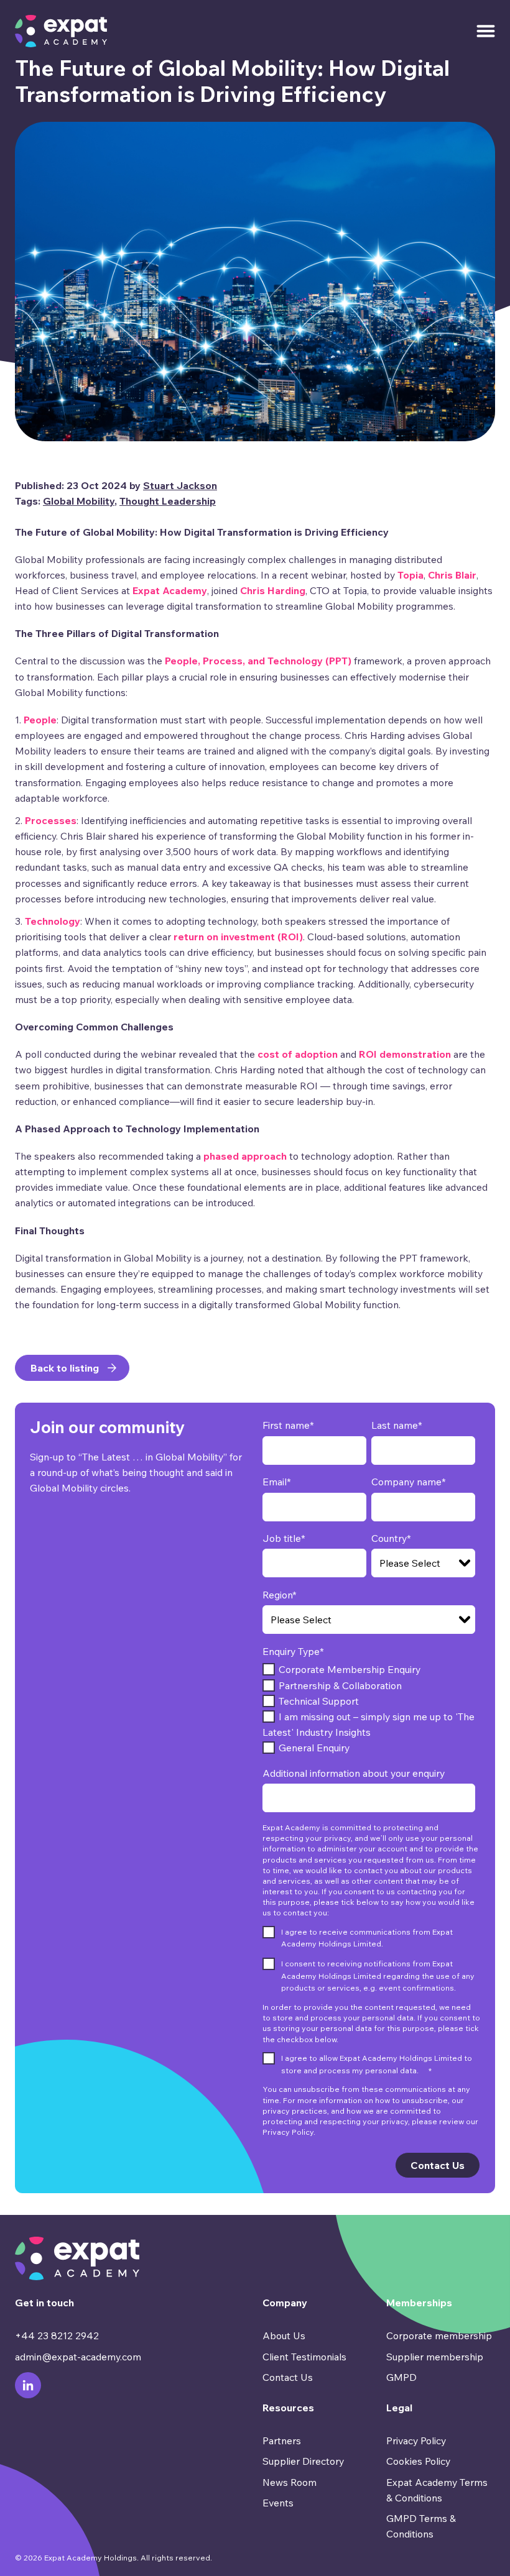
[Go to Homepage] (61, 31)
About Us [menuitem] (284, 2335)
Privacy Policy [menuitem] (416, 2441)
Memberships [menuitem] (419, 2303)
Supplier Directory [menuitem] (303, 2461)
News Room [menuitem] (290, 2482)
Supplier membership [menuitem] (435, 2357)
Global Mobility (79, 501)
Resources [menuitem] (288, 2408)
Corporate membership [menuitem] (439, 2335)
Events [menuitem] (278, 2503)
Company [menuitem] (285, 2303)
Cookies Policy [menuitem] (418, 2461)
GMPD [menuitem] (401, 2377)
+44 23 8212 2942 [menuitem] (57, 2335)
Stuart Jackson (180, 485)
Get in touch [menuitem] (44, 2303)
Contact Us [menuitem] (288, 2377)
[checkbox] (369, 1709)
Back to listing (65, 1368)
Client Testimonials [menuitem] (304, 2357)
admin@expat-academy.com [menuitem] (78, 2357)
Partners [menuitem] (282, 2441)
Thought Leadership (168, 501)
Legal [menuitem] (399, 2408)
